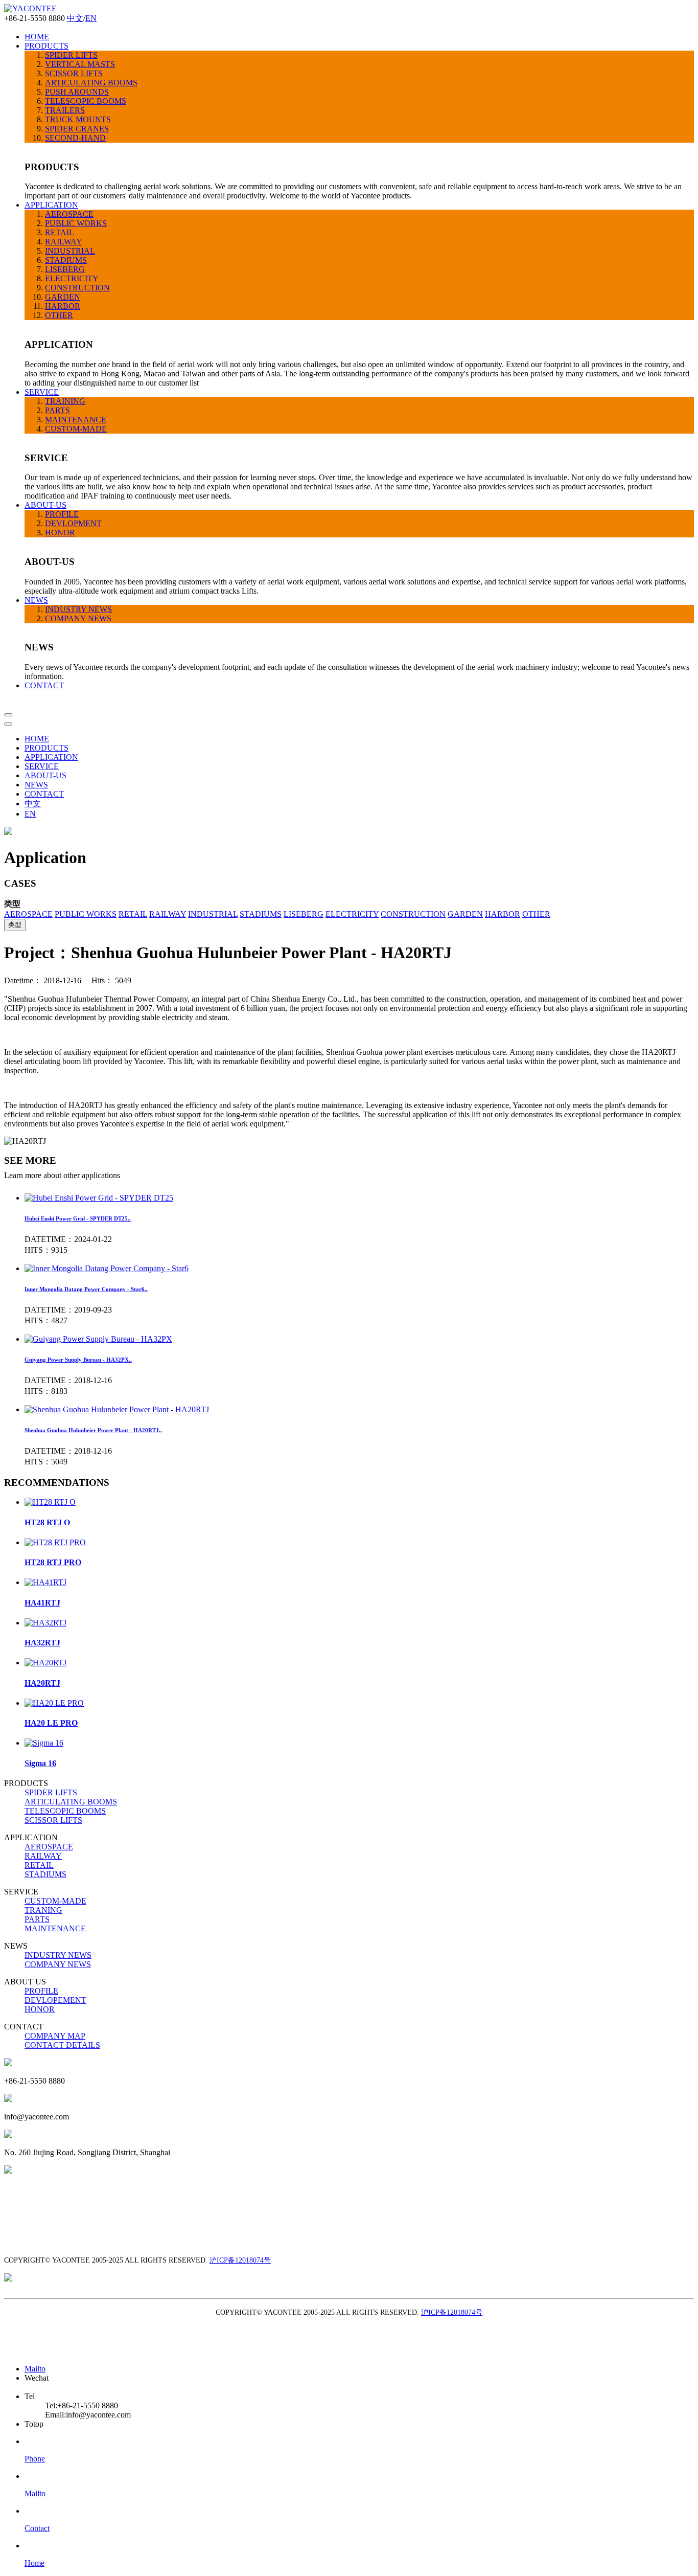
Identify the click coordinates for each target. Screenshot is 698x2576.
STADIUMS (66, 260)
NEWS (36, 600)
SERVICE (42, 392)
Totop (34, 2424)
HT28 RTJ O (47, 1522)
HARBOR (63, 306)
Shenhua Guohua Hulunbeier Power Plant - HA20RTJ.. (93, 1430)
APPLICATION (51, 205)
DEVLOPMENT (73, 523)
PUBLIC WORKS (76, 223)
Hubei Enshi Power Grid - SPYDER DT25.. (78, 1218)
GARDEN (63, 297)
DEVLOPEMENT (55, 2000)
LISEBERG (65, 269)
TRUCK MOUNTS (78, 119)
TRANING (43, 1910)
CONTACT (44, 685)
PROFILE (62, 514)
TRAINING (65, 401)
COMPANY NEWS (78, 618)
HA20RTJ (42, 1683)
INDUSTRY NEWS (78, 609)
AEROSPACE (69, 214)
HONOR (60, 533)
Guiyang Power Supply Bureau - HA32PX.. (78, 1360)
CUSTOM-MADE (76, 429)
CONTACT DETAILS (62, 2045)
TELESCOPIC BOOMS (86, 101)
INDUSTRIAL (70, 251)
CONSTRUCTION (77, 288)
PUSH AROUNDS (77, 92)
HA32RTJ (42, 1643)
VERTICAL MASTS (80, 64)
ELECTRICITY (72, 278)
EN (91, 18)
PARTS (57, 410)
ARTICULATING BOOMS (91, 83)
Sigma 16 (40, 1763)
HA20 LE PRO (51, 1723)
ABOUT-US (45, 505)
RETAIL (60, 232)
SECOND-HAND (75, 138)
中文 (75, 18)
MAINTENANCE (76, 420)
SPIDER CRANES (77, 129)
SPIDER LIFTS (71, 55)
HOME (37, 37)
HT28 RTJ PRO (53, 1562)
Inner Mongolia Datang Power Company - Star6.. (86, 1289)
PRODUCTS (46, 46)
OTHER (59, 315)
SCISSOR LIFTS (74, 73)
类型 (15, 925)
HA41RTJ (42, 1603)
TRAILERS (65, 110)
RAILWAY (64, 242)
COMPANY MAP (55, 2036)
